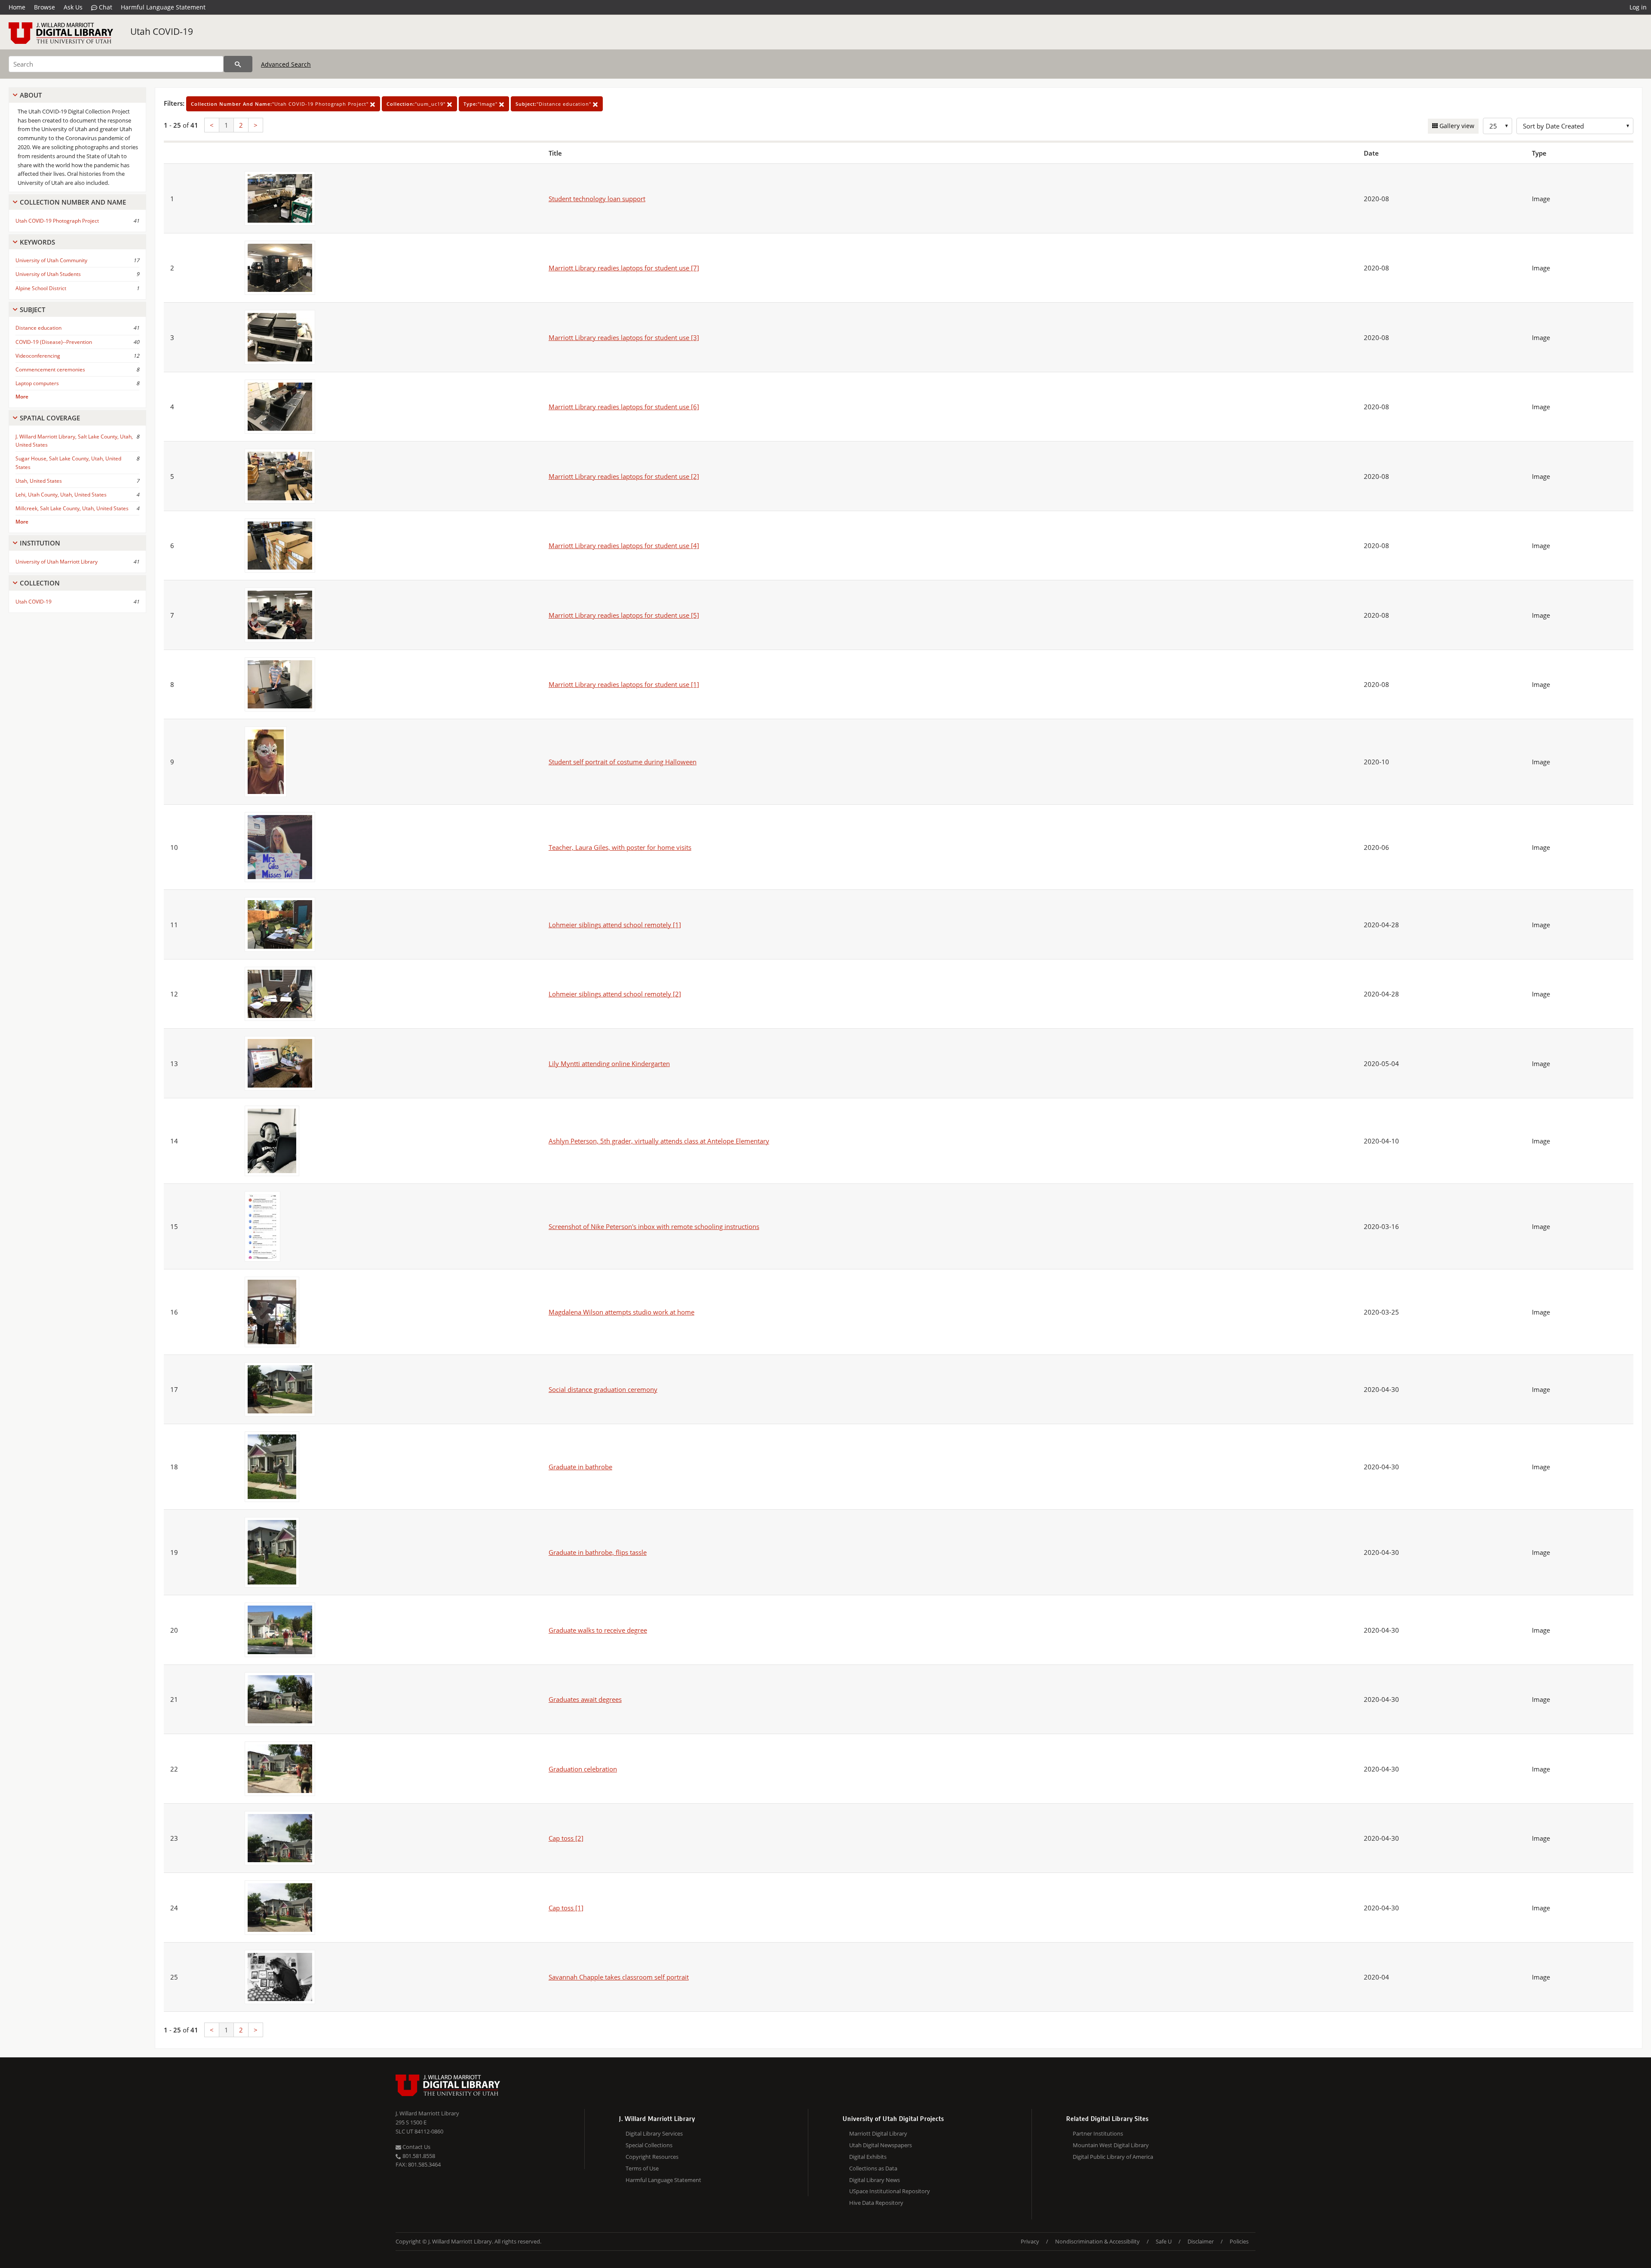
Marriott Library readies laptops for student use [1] (624, 684)
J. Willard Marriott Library (427, 2113)
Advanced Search (286, 64)
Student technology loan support (597, 199)
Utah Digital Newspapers (881, 2145)
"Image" (481, 104)
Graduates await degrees (585, 1699)
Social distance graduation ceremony (603, 1389)
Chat (105, 7)
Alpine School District (41, 288)
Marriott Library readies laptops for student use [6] (624, 407)
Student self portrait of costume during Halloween (623, 762)
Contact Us (416, 2147)
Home (17, 7)
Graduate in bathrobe (580, 1467)
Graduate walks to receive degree (598, 1630)
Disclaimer (1201, 2241)
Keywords (37, 242)
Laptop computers (37, 383)
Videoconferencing (38, 356)
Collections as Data (873, 2168)
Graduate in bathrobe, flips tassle (598, 1552)
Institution (40, 543)
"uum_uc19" (417, 104)
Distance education (38, 328)
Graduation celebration (583, 1769)
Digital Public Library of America (1113, 2157)
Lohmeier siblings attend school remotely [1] (615, 925)
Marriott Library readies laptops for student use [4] (624, 546)
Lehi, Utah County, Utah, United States (61, 495)
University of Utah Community (51, 260)
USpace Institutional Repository (890, 2191)
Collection (40, 583)
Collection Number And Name (73, 202)
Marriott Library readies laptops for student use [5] (624, 615)
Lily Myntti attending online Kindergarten (609, 1064)
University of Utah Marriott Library (57, 562)
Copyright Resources (652, 2157)
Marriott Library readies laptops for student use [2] (624, 476)
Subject (32, 310)
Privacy (1030, 2241)
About (31, 95)
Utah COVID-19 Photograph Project (57, 221)
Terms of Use (642, 2168)
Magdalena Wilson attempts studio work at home (621, 1312)
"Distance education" (554, 104)
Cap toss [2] (566, 1838)
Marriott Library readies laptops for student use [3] (624, 337)
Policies (1239, 2241)
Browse (44, 7)
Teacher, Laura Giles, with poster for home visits (620, 847)
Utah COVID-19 (162, 31)
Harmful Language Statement (163, 7)
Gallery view (1456, 126)
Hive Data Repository (876, 2203)
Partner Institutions (1098, 2133)
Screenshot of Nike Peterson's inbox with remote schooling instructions (654, 1226)
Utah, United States (39, 481)
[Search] (238, 64)
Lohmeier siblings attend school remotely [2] (615, 994)
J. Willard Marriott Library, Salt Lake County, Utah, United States (74, 441)
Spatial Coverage (50, 418)
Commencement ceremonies (50, 369)
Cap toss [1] (566, 1908)
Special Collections (649, 2145)
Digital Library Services (654, 2133)
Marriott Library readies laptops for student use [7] (624, 268)
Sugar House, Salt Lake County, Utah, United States (68, 463)
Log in (1638, 7)
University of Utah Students (48, 274)
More (22, 397)
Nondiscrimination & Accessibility (1097, 2241)
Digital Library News (875, 2180)
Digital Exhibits (868, 2157)
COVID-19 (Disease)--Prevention (54, 342)
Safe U (1164, 2241)
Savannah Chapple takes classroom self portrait (619, 1977)
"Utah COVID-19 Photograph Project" (281, 104)
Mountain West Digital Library (1111, 2145)
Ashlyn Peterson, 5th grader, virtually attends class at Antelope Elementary (659, 1141)
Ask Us (73, 7)
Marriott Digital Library (878, 2133)
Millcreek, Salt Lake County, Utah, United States (72, 508)
